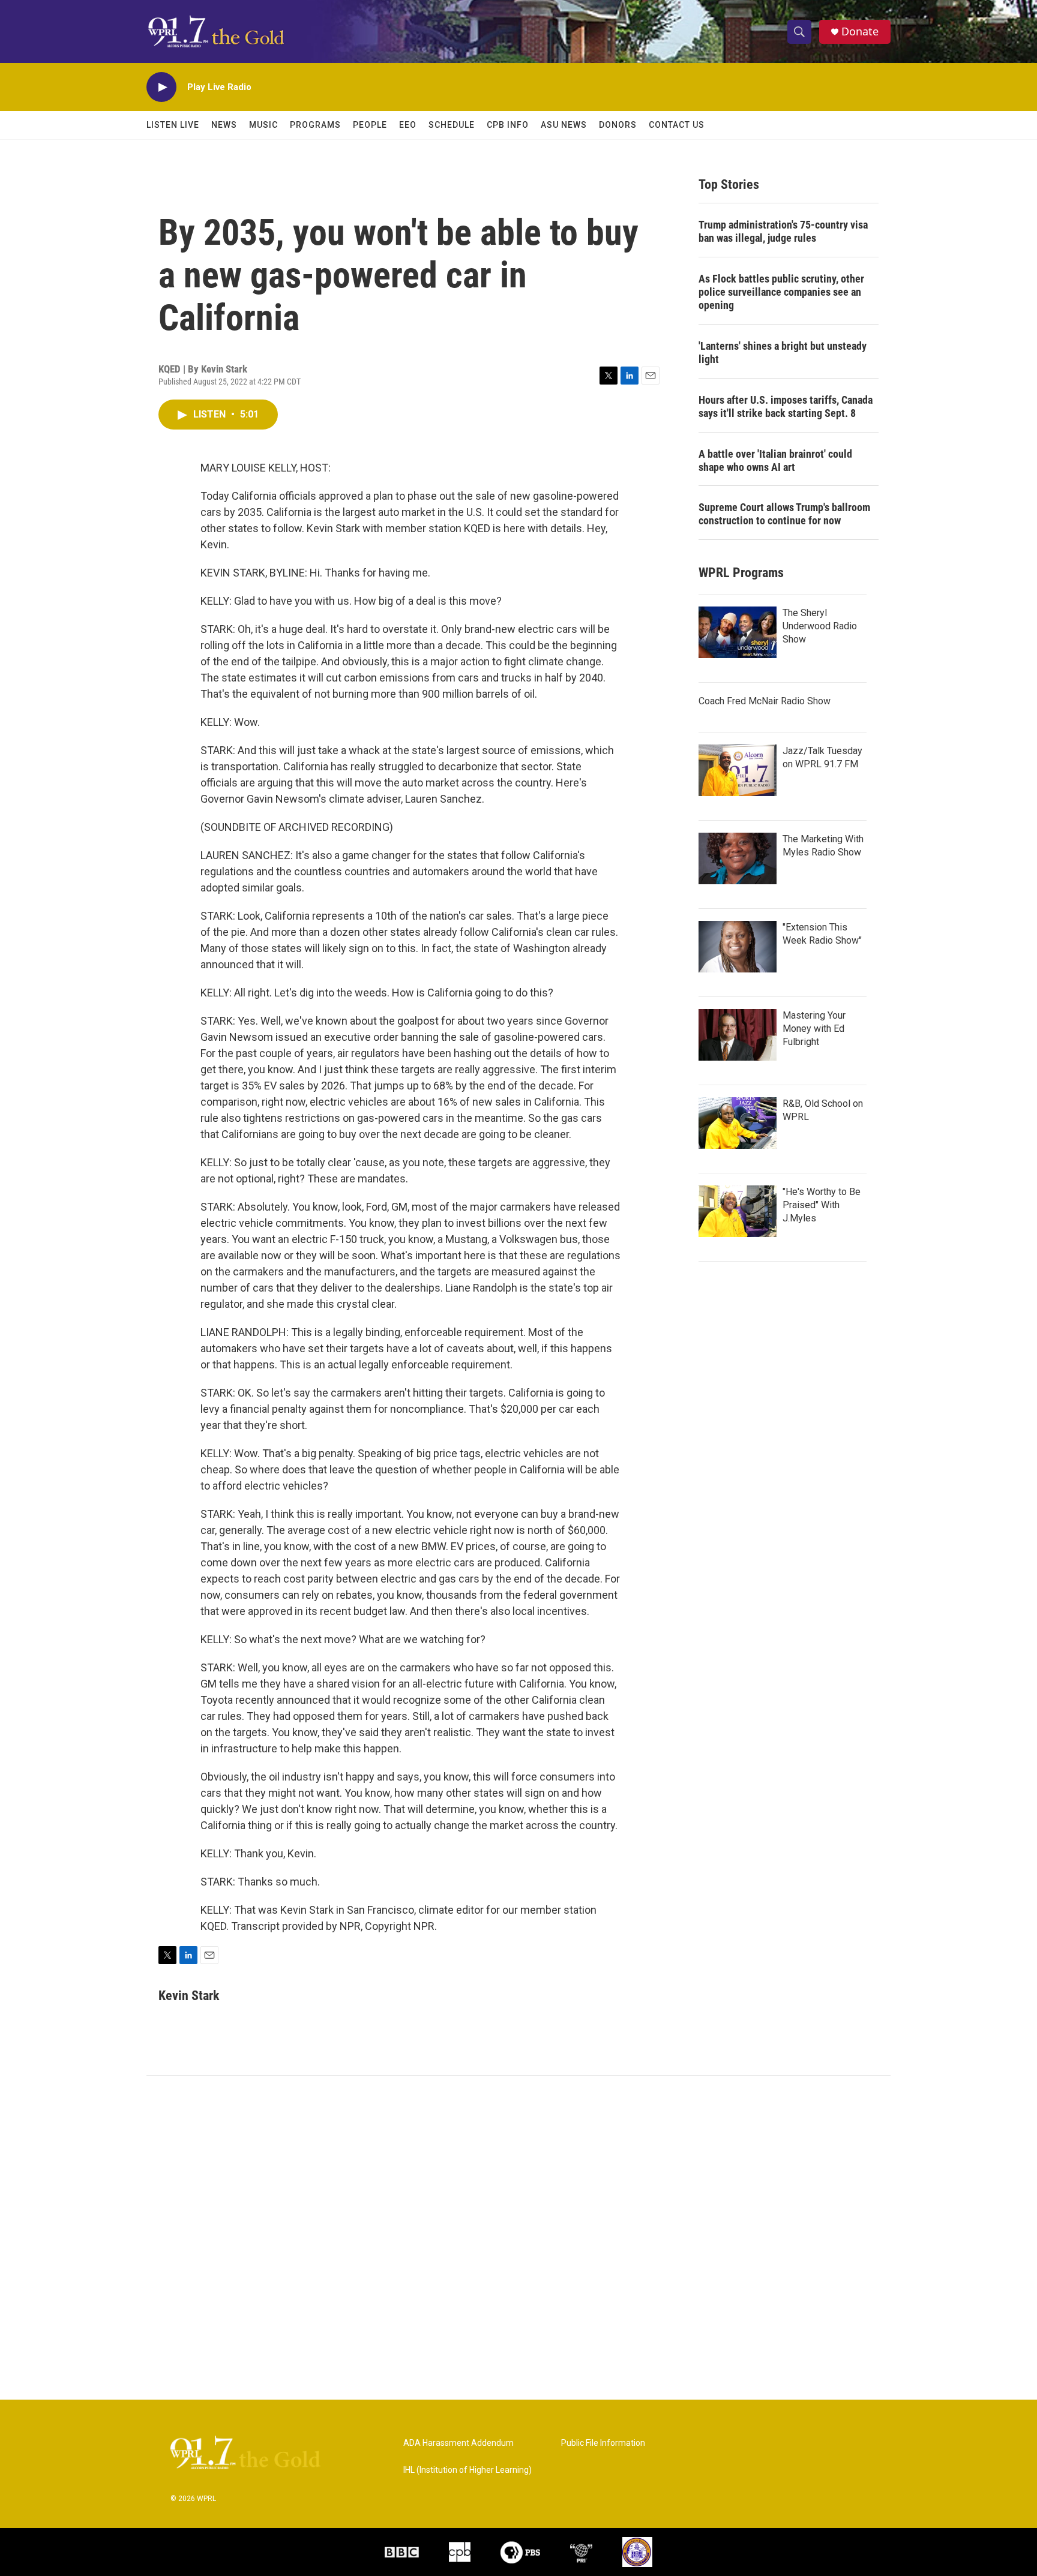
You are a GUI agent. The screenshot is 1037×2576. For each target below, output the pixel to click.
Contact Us (677, 125)
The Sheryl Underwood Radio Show (820, 626)
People (370, 125)
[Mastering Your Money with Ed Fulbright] (738, 1035)
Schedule (452, 125)
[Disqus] (518, 2238)
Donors (618, 125)
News (224, 125)
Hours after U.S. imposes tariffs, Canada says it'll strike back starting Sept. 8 (786, 406)
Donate (860, 31)
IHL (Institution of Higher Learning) (467, 2470)
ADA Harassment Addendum (458, 2443)
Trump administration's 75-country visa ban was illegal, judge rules (783, 231)
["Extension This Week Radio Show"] (738, 947)
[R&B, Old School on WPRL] (738, 1123)
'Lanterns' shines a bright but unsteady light (783, 352)
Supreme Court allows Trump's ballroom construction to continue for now (784, 514)
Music (263, 125)
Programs (315, 125)
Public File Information (603, 2443)
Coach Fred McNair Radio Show (765, 701)
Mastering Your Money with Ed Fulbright (814, 1029)
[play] (161, 87)
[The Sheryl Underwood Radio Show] (738, 632)
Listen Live (173, 125)
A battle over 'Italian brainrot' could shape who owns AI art (775, 460)
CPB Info (508, 125)
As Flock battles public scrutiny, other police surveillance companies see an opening (781, 292)
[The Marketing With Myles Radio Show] (738, 858)
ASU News (564, 125)
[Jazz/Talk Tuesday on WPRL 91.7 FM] (738, 770)
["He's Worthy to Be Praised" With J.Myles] (738, 1211)
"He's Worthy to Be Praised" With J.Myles (822, 1205)
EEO (408, 125)
